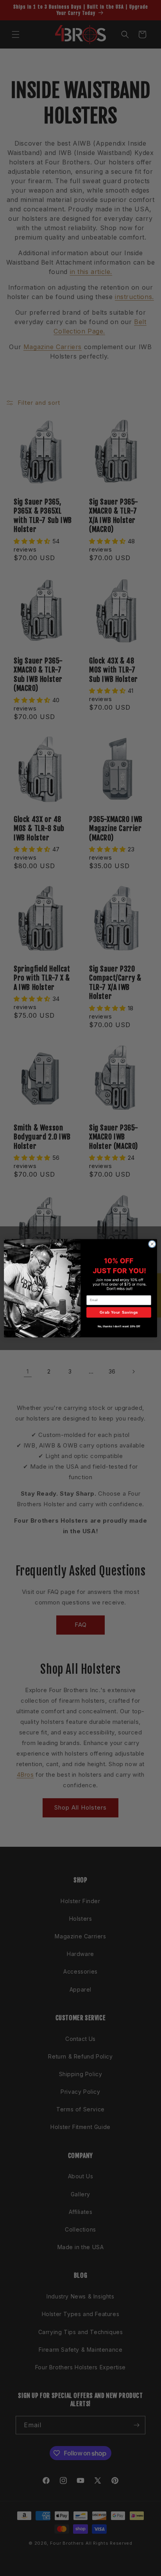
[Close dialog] (152, 1244)
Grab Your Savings (119, 1312)
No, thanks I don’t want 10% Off (119, 1326)
